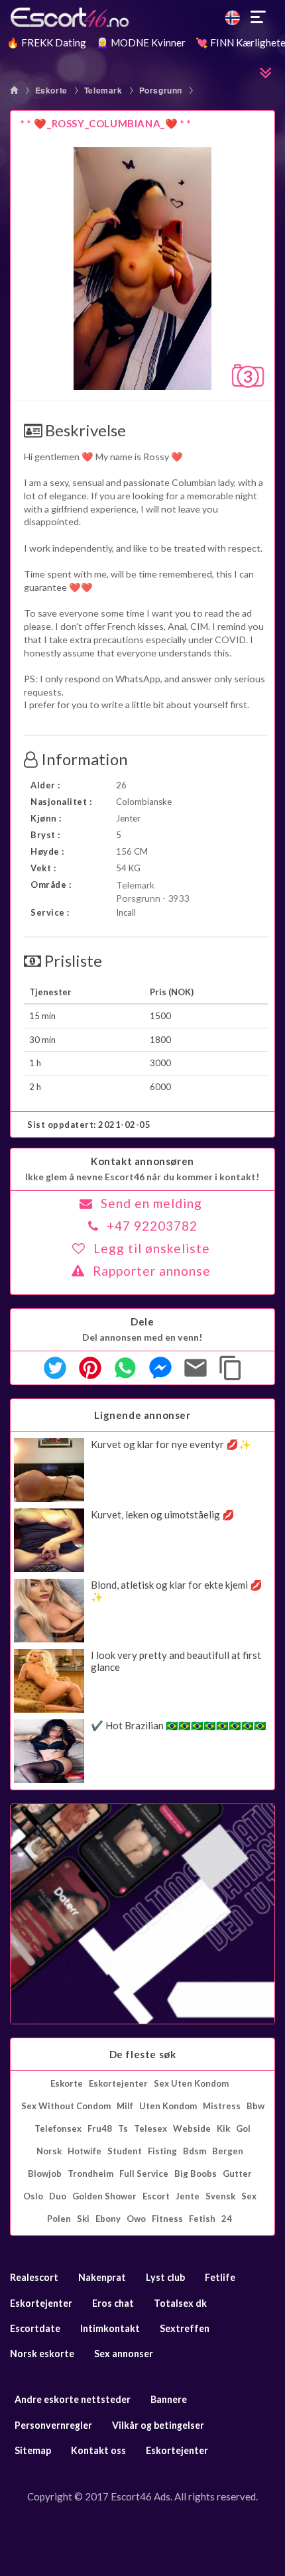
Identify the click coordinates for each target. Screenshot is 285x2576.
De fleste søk (143, 2054)
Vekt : (43, 868)
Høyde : (47, 851)
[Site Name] (142, 17)
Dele (142, 1321)
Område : (51, 885)
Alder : (45, 785)
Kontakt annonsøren (142, 1161)
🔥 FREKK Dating (46, 42)
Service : (50, 912)
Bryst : (45, 835)
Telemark (103, 90)
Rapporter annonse (152, 1271)
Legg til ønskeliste (152, 1248)
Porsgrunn (161, 90)
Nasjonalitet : (61, 802)
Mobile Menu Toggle (258, 17)
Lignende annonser (142, 1415)
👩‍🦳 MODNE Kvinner (141, 42)
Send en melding (151, 1203)
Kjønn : (46, 818)
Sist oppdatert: (89, 1125)
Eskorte (51, 90)
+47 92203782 (152, 1226)
